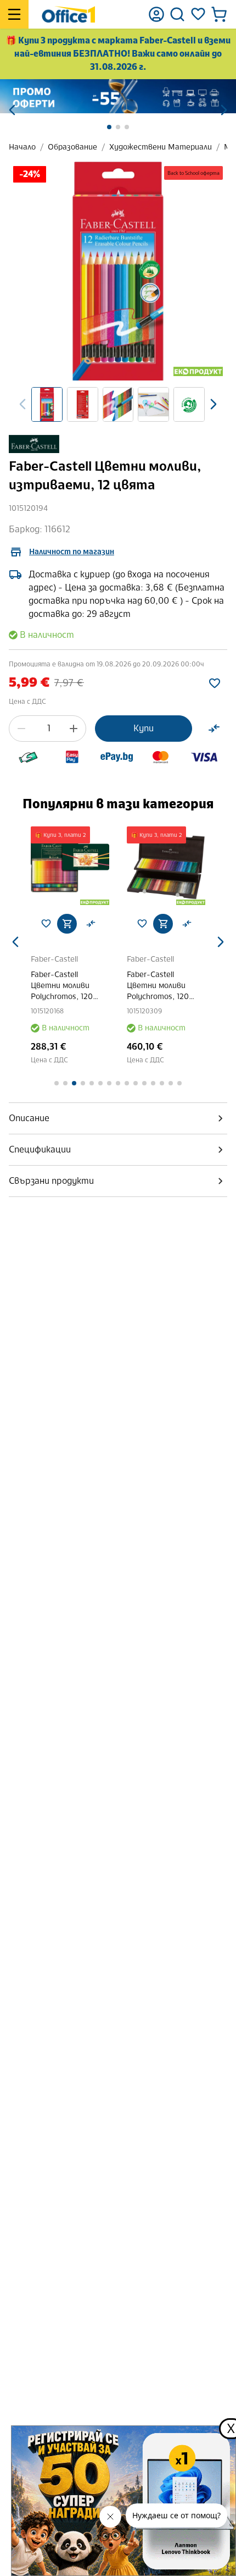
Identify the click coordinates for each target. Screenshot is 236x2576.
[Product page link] (70, 866)
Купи (144, 728)
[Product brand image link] (34, 444)
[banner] (118, 96)
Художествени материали (161, 147)
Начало (22, 147)
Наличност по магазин (72, 552)
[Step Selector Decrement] (21, 729)
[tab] (118, 1118)
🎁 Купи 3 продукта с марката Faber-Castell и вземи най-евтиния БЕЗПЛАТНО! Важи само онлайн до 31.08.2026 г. (118, 54)
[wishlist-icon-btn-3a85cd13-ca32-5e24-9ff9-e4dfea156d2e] (215, 683)
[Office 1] (68, 14)
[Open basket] (219, 14)
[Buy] (67, 924)
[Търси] (177, 14)
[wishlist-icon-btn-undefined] (46, 924)
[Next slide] (213, 404)
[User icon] (156, 14)
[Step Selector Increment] (74, 729)
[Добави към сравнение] (214, 729)
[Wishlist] (198, 14)
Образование (72, 147)
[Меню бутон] (14, 14)
